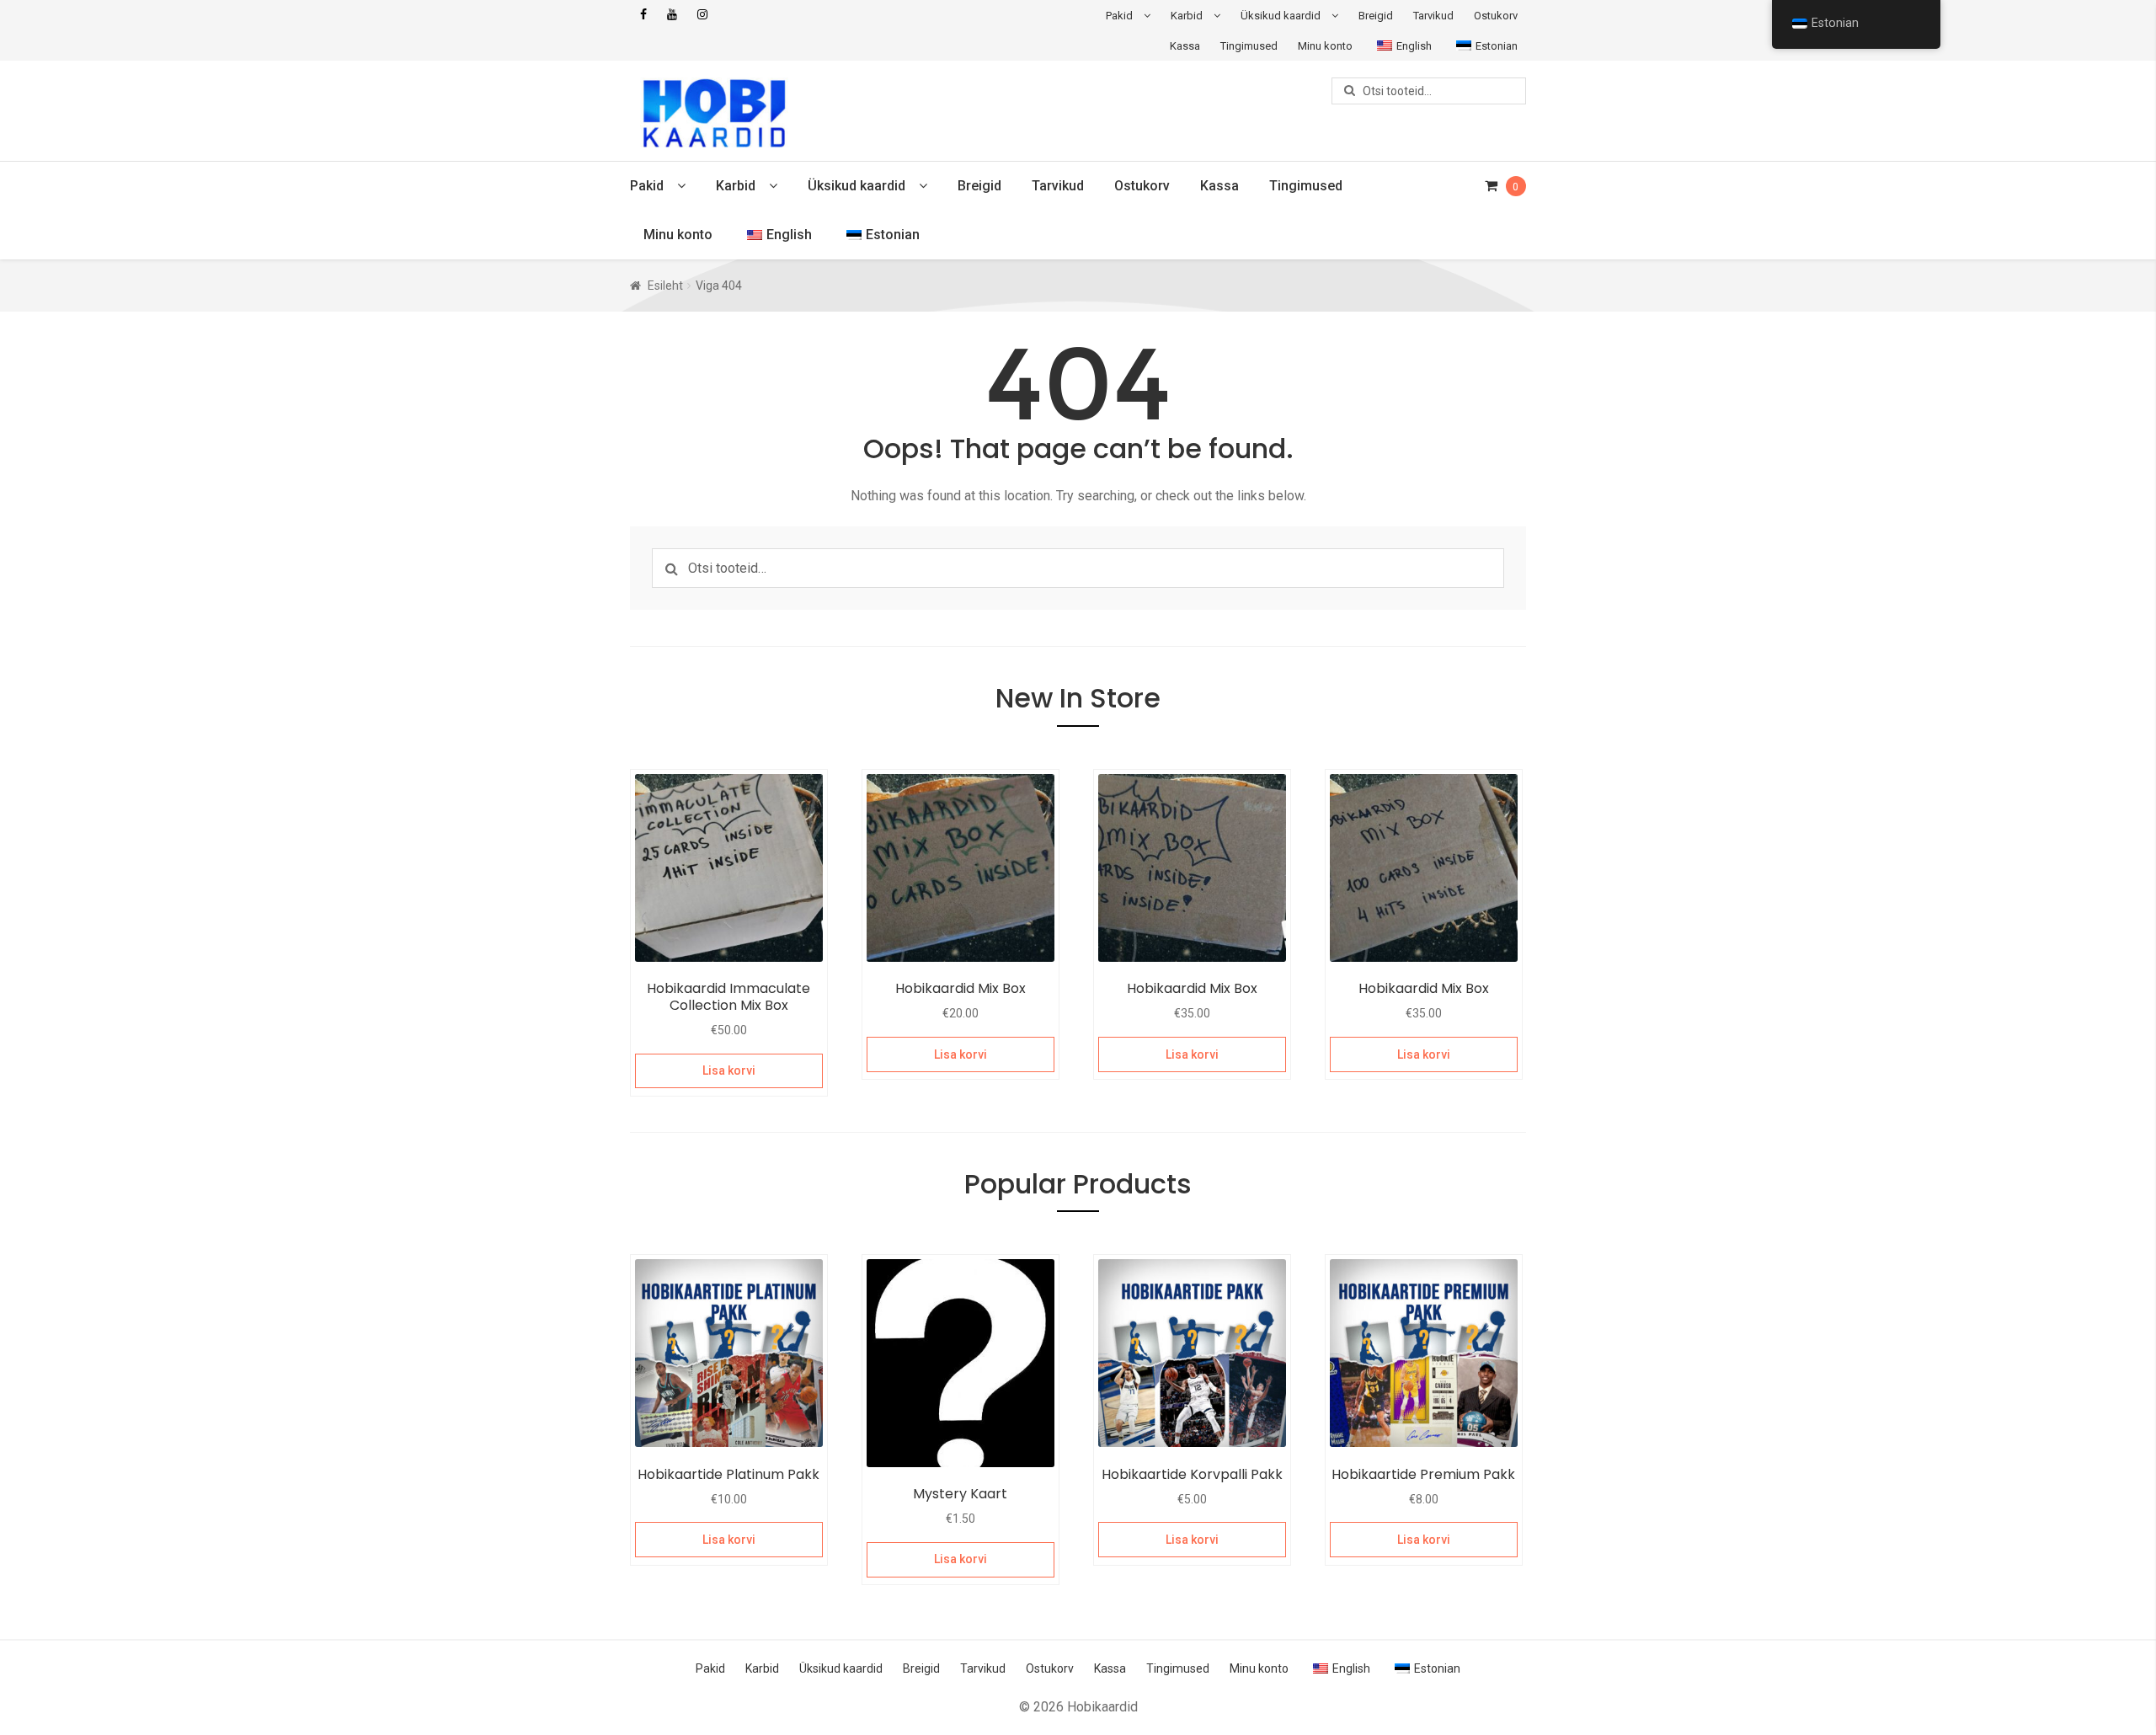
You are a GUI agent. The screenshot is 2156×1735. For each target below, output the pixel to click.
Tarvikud (1433, 16)
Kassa (1185, 46)
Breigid (1376, 16)
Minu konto (1325, 46)
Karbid (1187, 16)
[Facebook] (643, 15)
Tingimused (1249, 46)
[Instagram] (702, 15)
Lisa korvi (729, 1070)
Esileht (665, 286)
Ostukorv (1496, 16)
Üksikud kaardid (1281, 16)
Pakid (1119, 16)
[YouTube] (672, 15)
